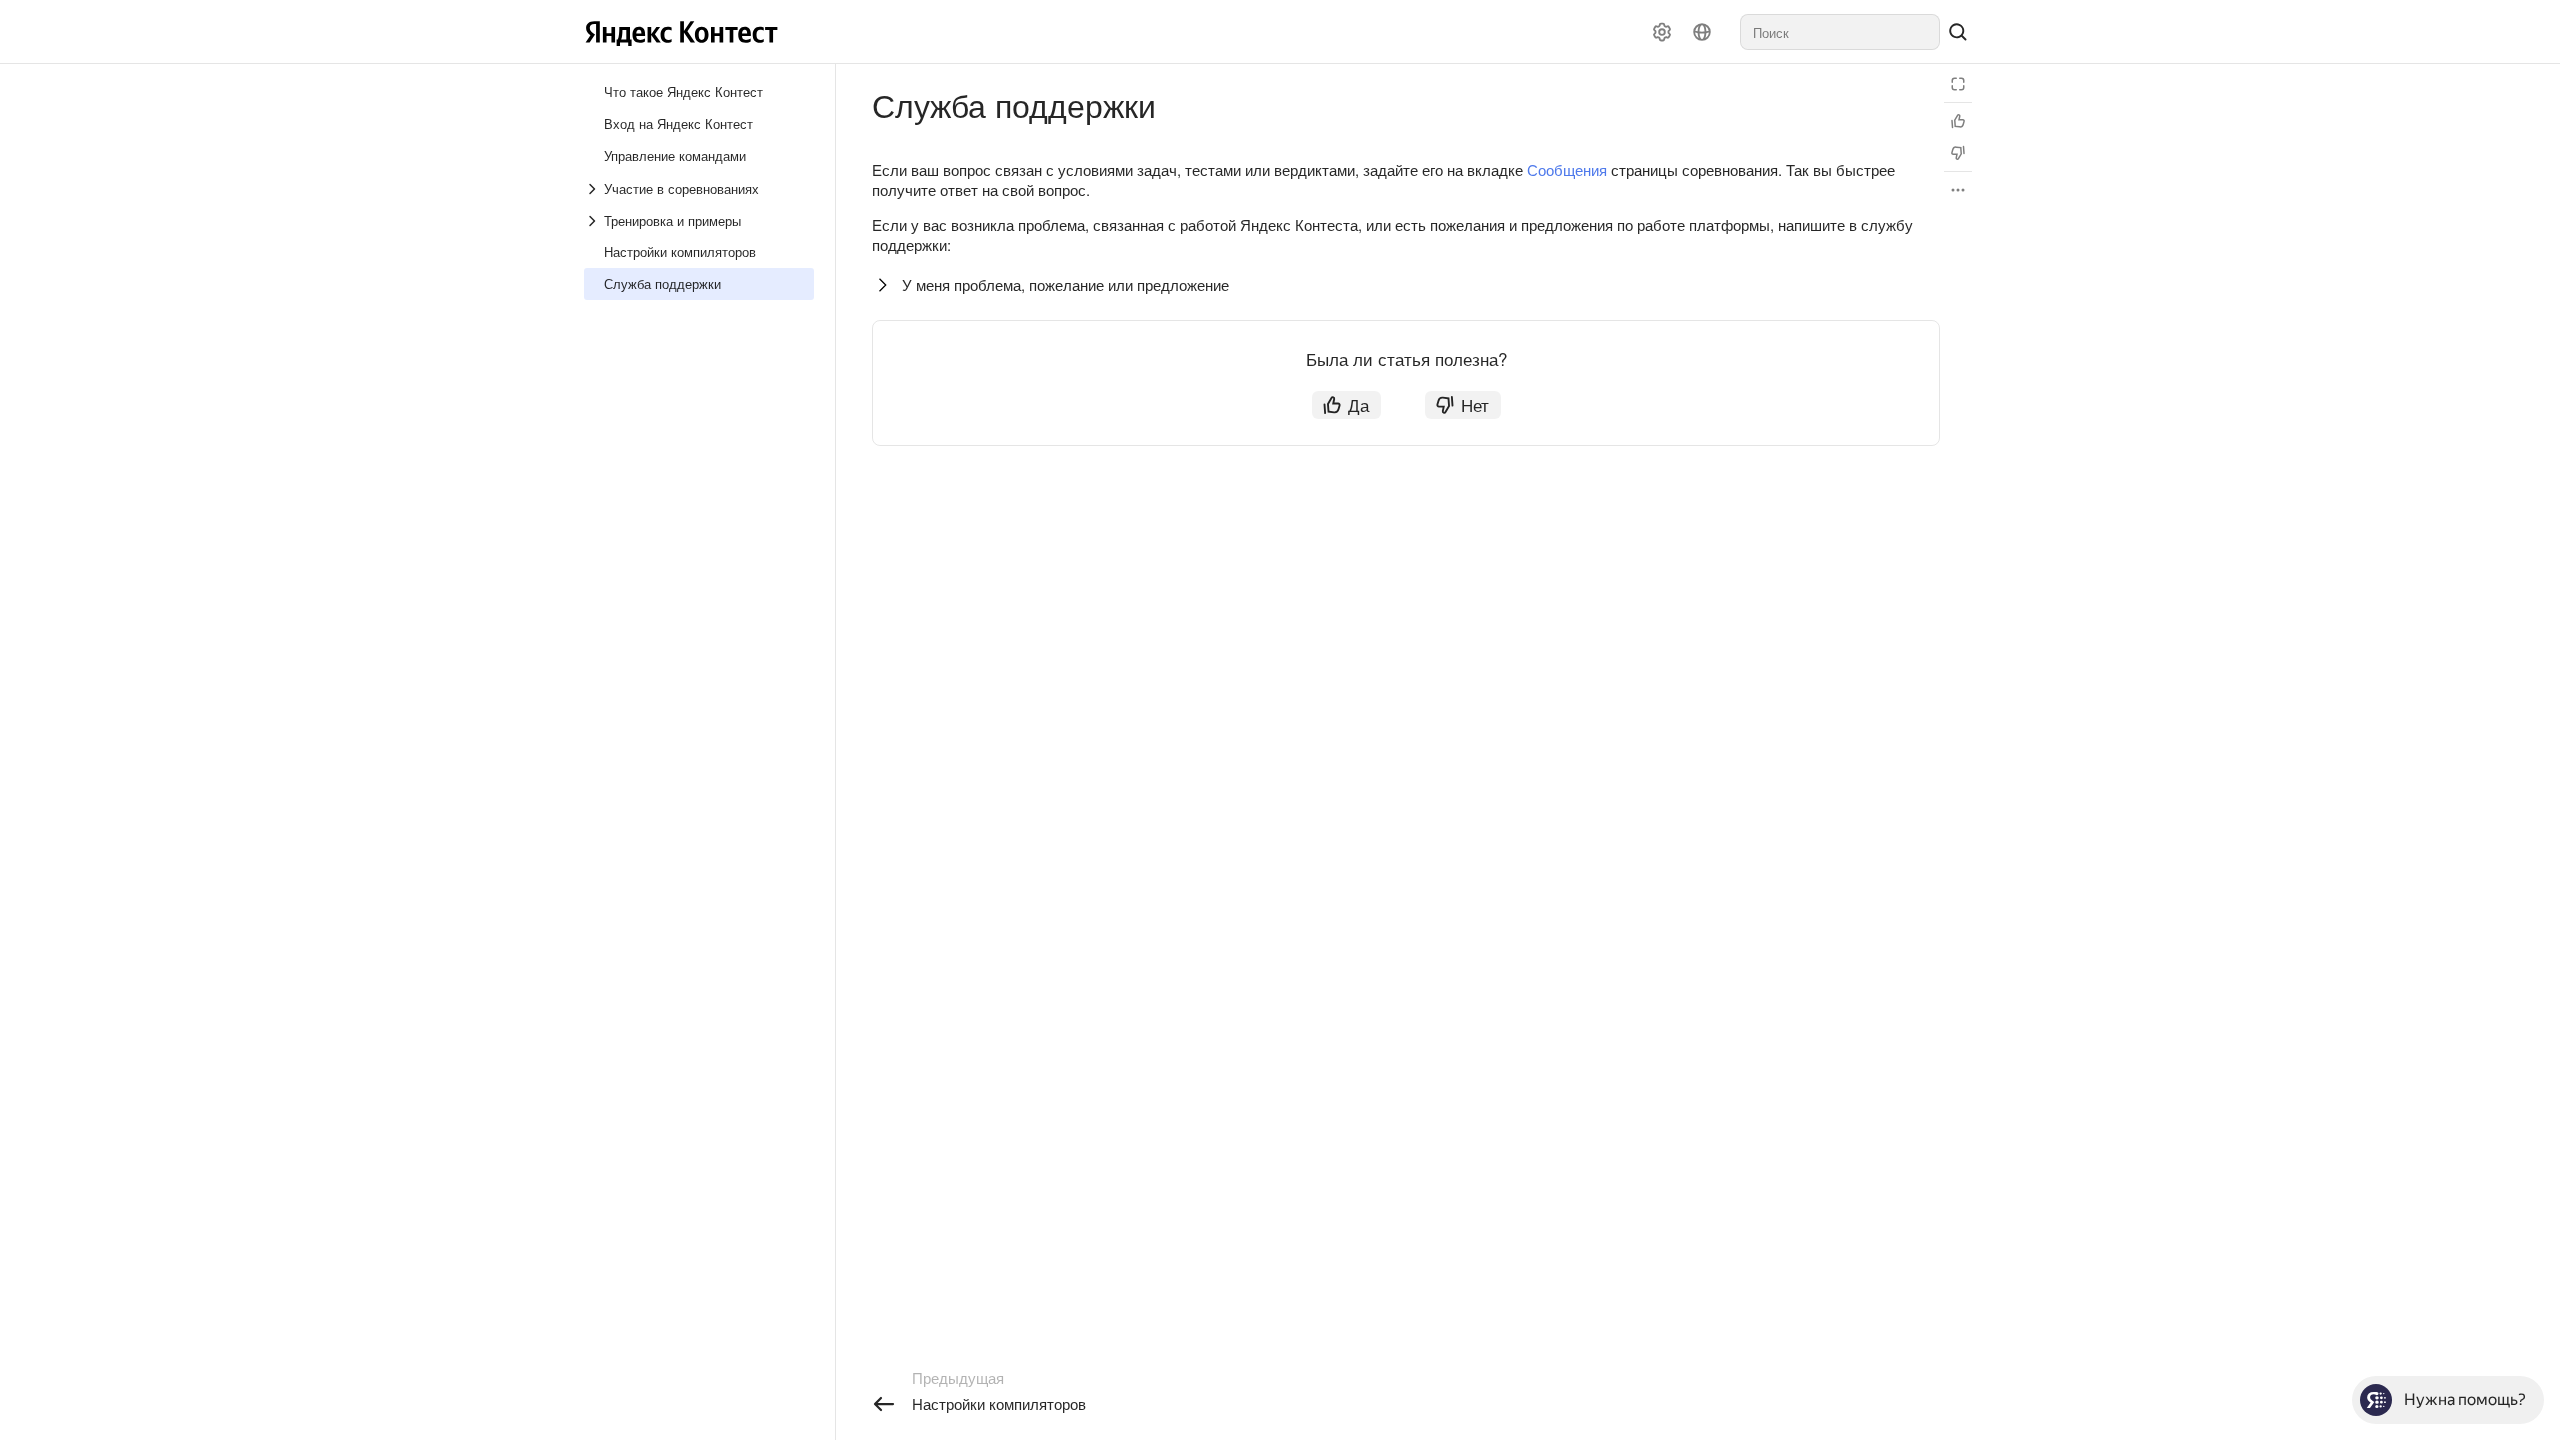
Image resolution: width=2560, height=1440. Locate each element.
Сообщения (1567, 169)
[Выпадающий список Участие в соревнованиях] (594, 189)
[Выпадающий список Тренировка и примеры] (594, 221)
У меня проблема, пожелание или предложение (1065, 284)
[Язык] (1702, 32)
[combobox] (1840, 32)
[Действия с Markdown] (1958, 190)
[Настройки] (1662, 32)
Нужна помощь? (2465, 1399)
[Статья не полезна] (1958, 153)
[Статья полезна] (1958, 121)
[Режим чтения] (1958, 84)
